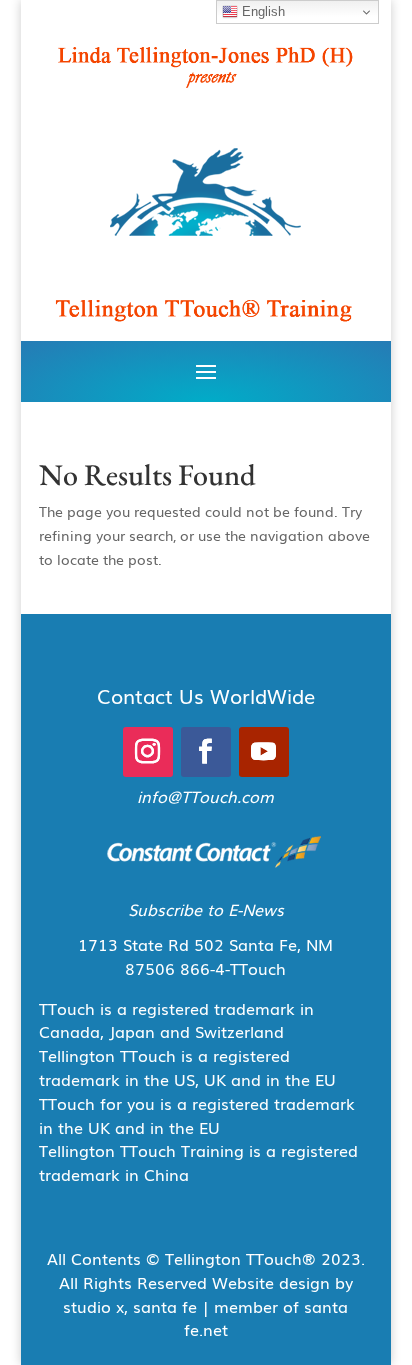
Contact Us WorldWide (206, 695)
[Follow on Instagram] (148, 752)
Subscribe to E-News (206, 909)
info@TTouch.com (205, 796)
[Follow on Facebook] (206, 752)
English (261, 11)
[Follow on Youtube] (264, 752)
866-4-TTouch (233, 968)
